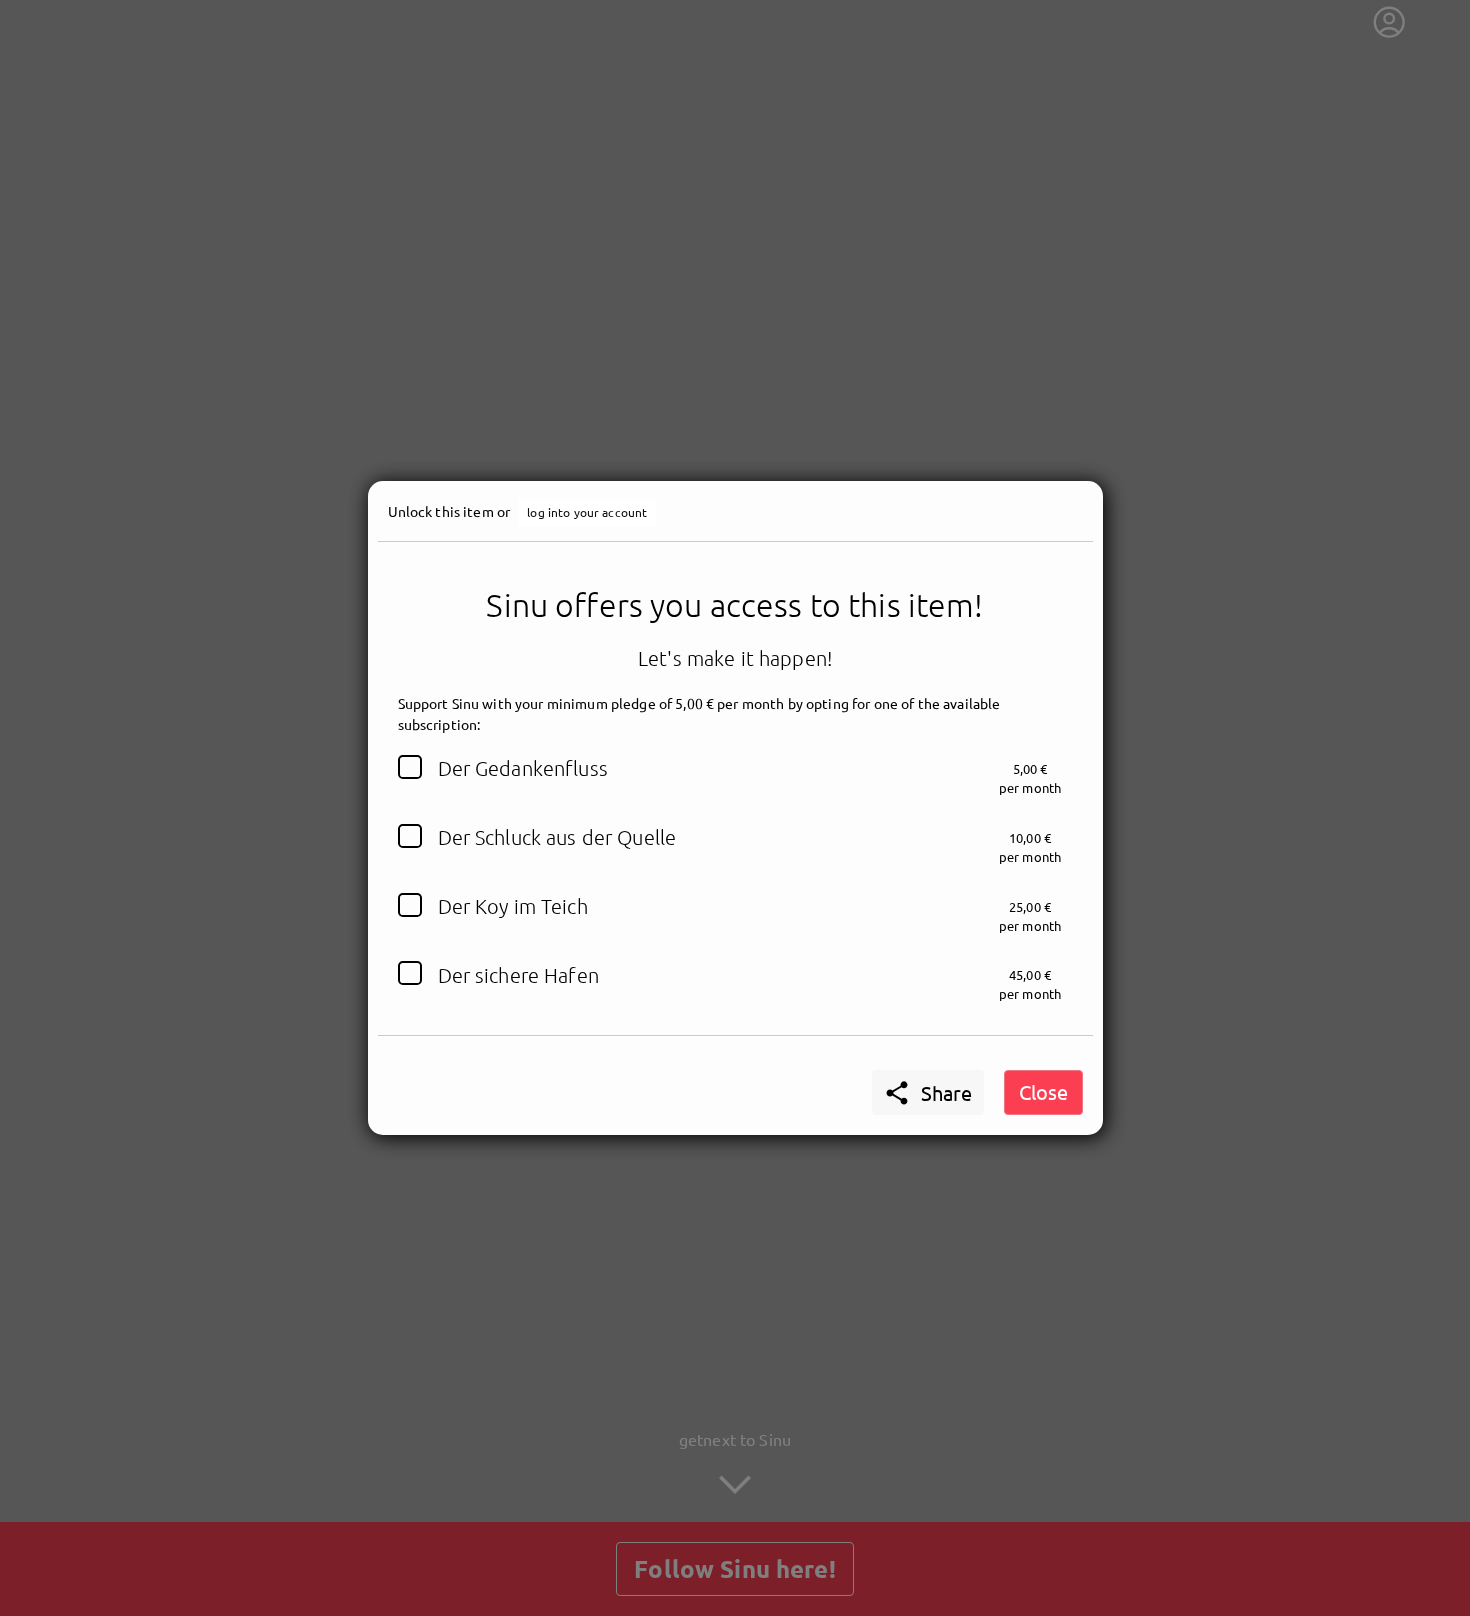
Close (1043, 1091)
